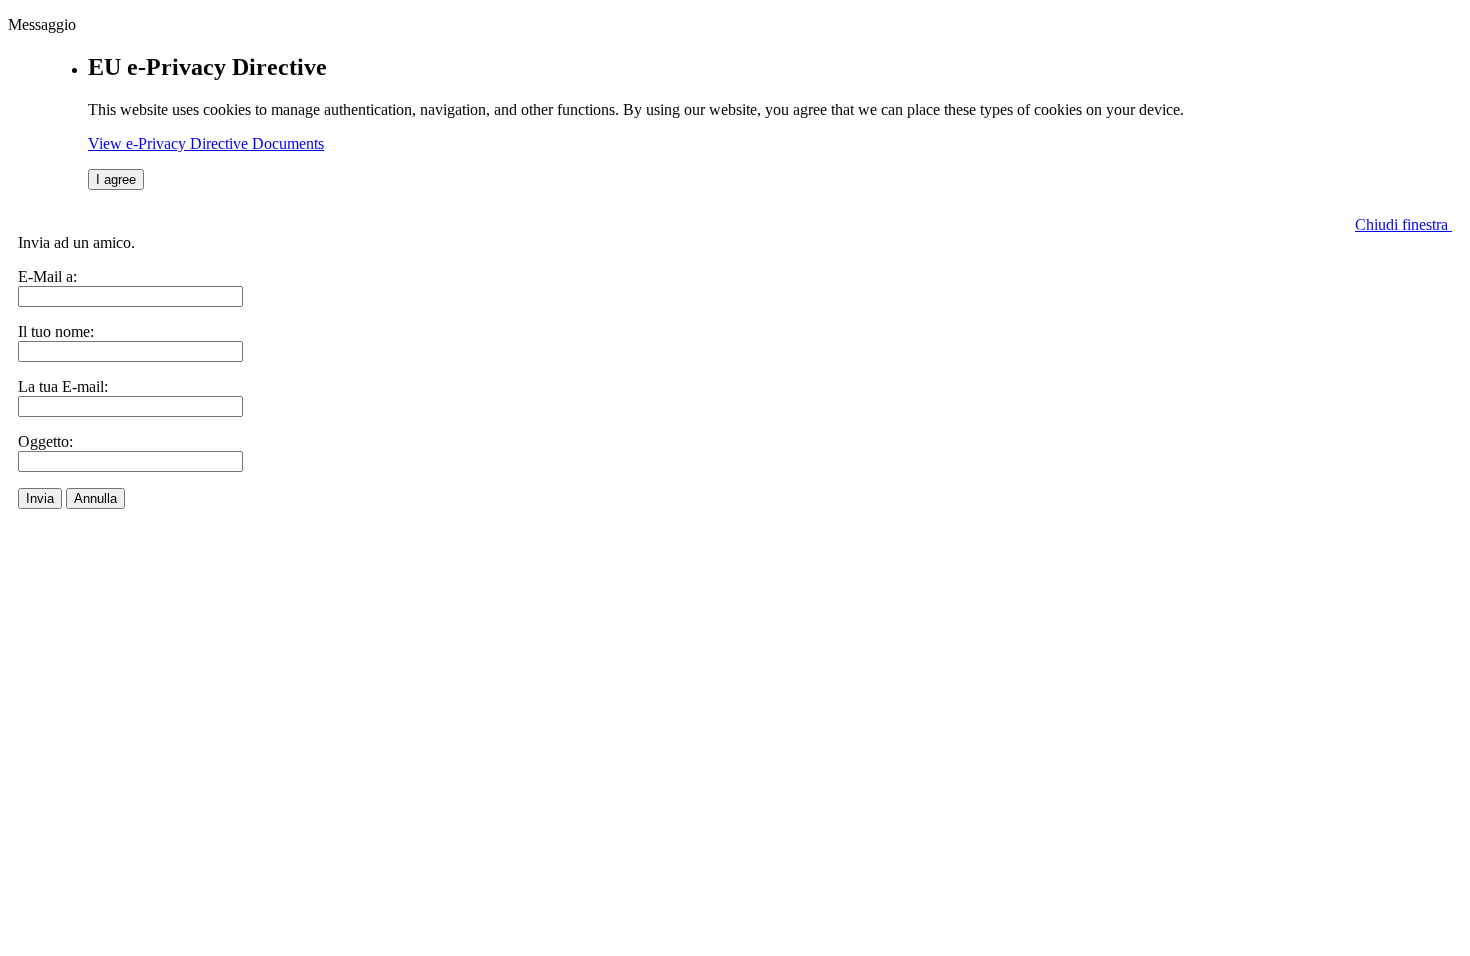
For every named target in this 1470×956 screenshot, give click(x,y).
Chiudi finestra (1403, 224)
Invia (40, 498)
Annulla (95, 498)
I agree (116, 179)
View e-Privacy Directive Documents (206, 143)
